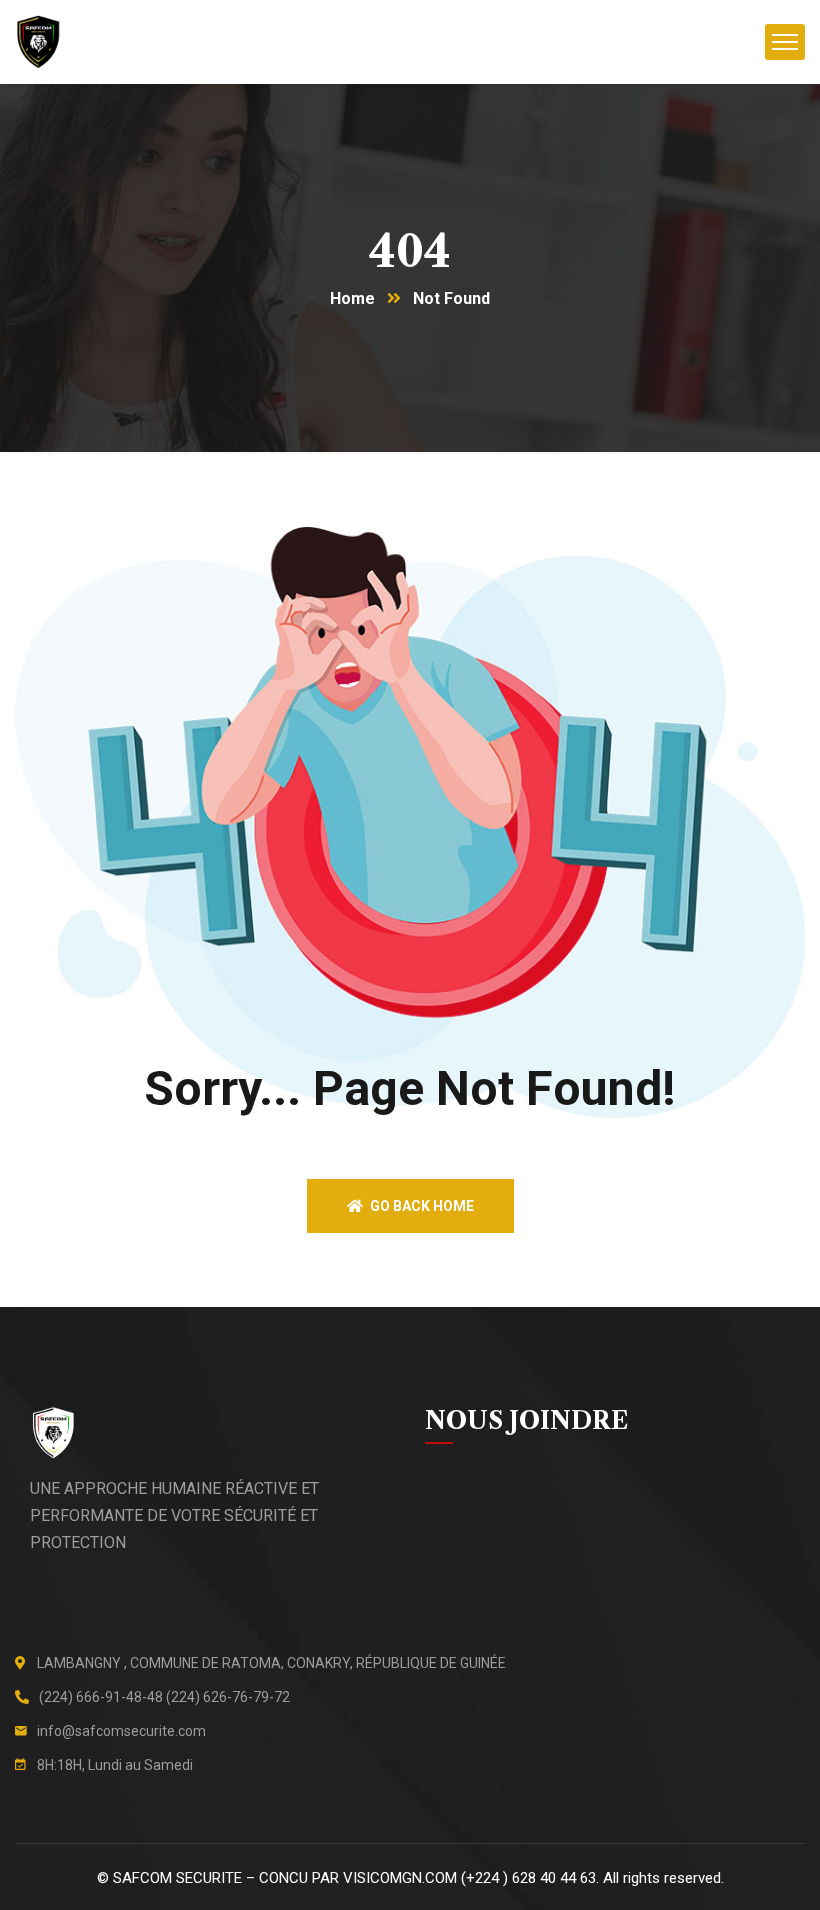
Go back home (420, 1206)
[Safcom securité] (38, 42)
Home (352, 298)
